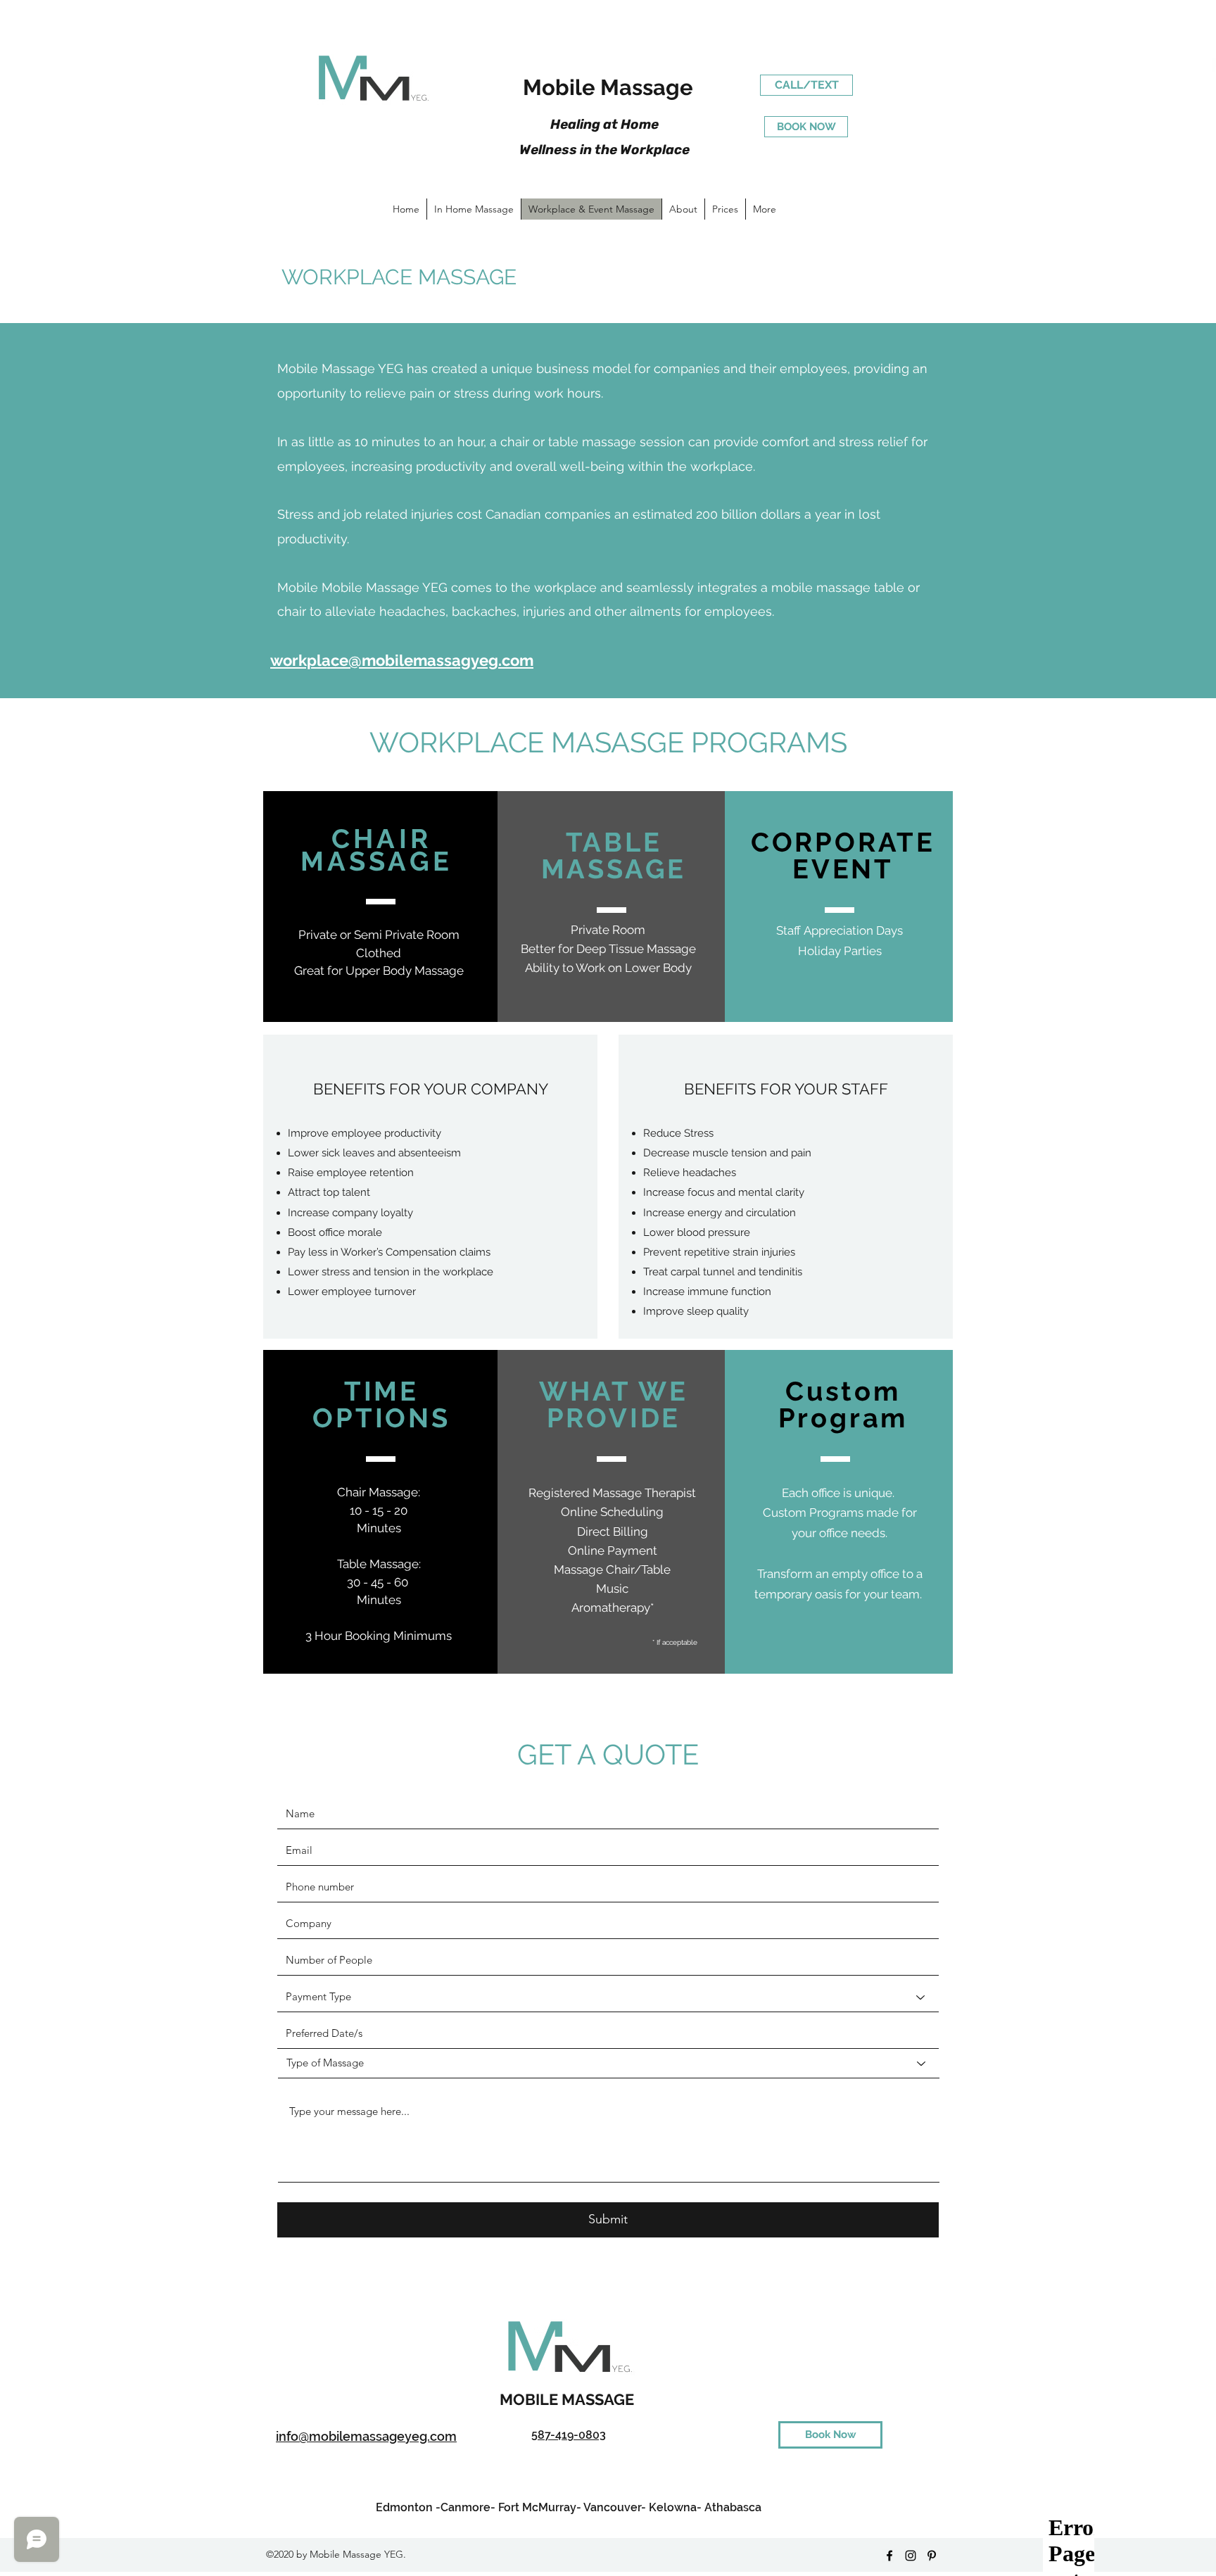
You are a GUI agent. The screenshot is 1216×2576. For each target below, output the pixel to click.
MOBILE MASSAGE (569, 2399)
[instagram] (911, 2556)
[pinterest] (932, 2556)
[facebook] (889, 2556)
